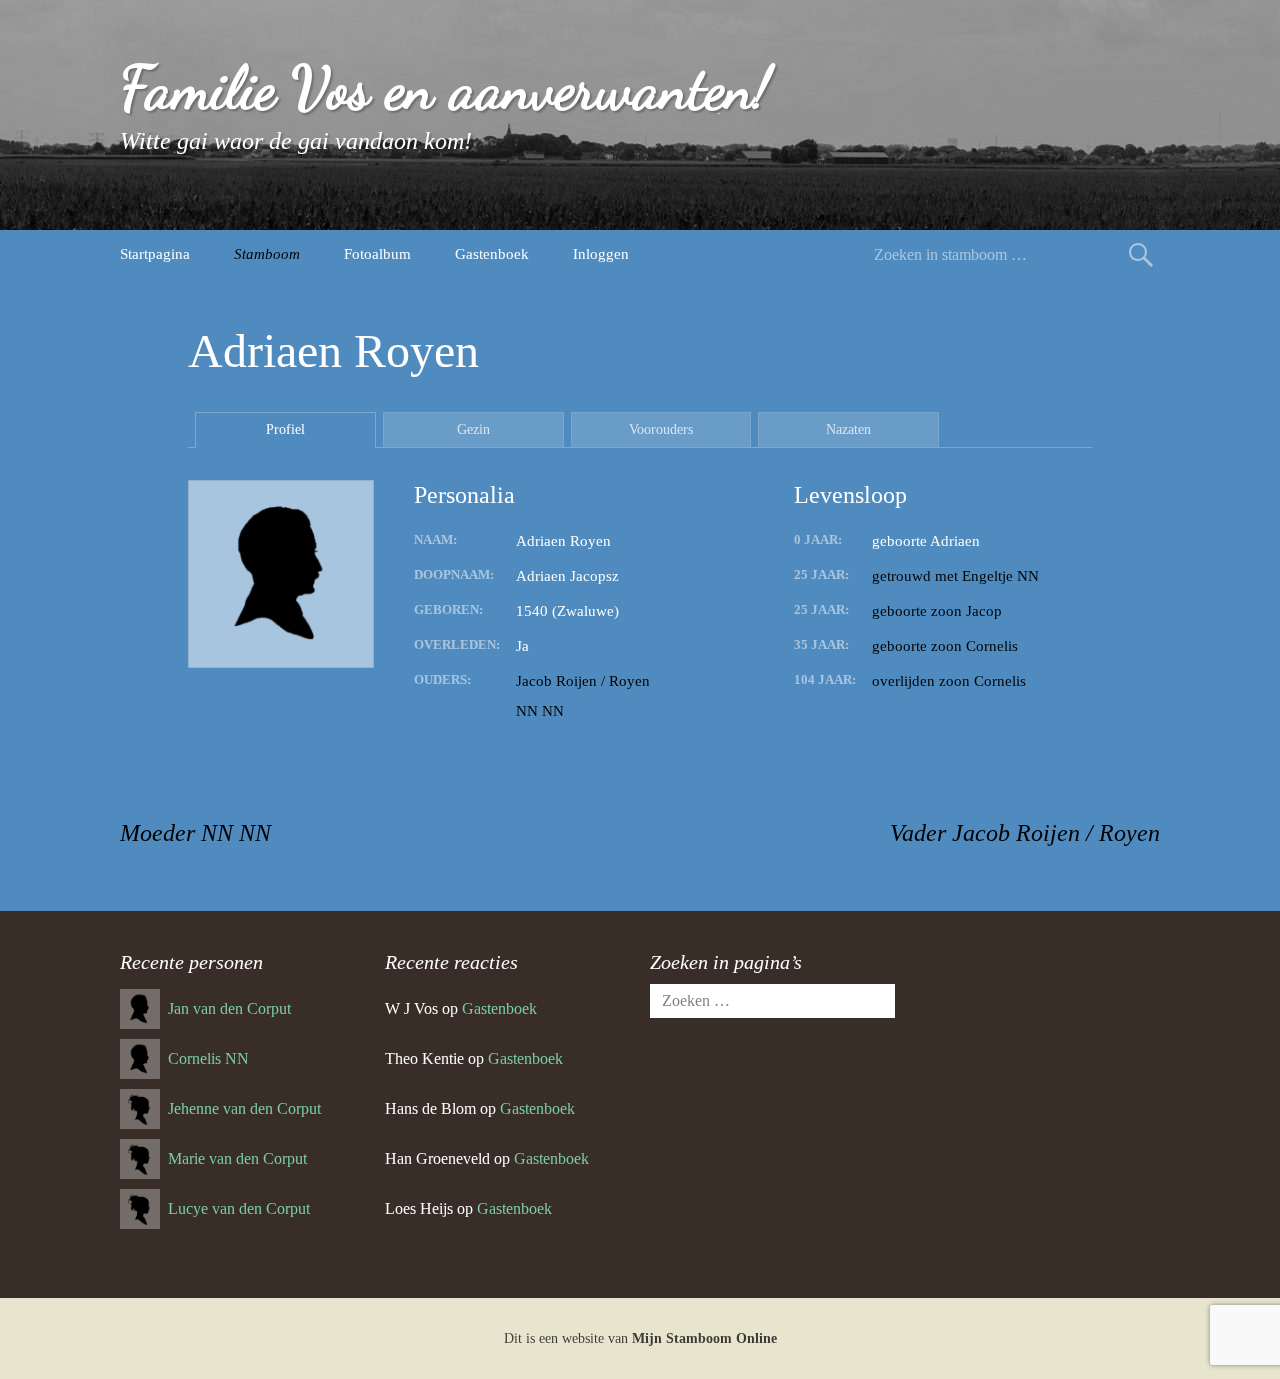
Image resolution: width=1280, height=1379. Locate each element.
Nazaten (848, 429)
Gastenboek (492, 254)
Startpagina (155, 254)
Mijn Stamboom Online (704, 1338)
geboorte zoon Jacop (937, 611)
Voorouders (661, 429)
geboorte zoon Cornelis (945, 646)
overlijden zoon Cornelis (949, 681)
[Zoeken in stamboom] (1141, 254)
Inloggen (601, 254)
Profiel (285, 429)
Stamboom (267, 254)
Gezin (473, 429)
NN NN (540, 711)
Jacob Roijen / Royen (583, 681)
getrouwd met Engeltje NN (955, 576)
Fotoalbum (377, 254)
